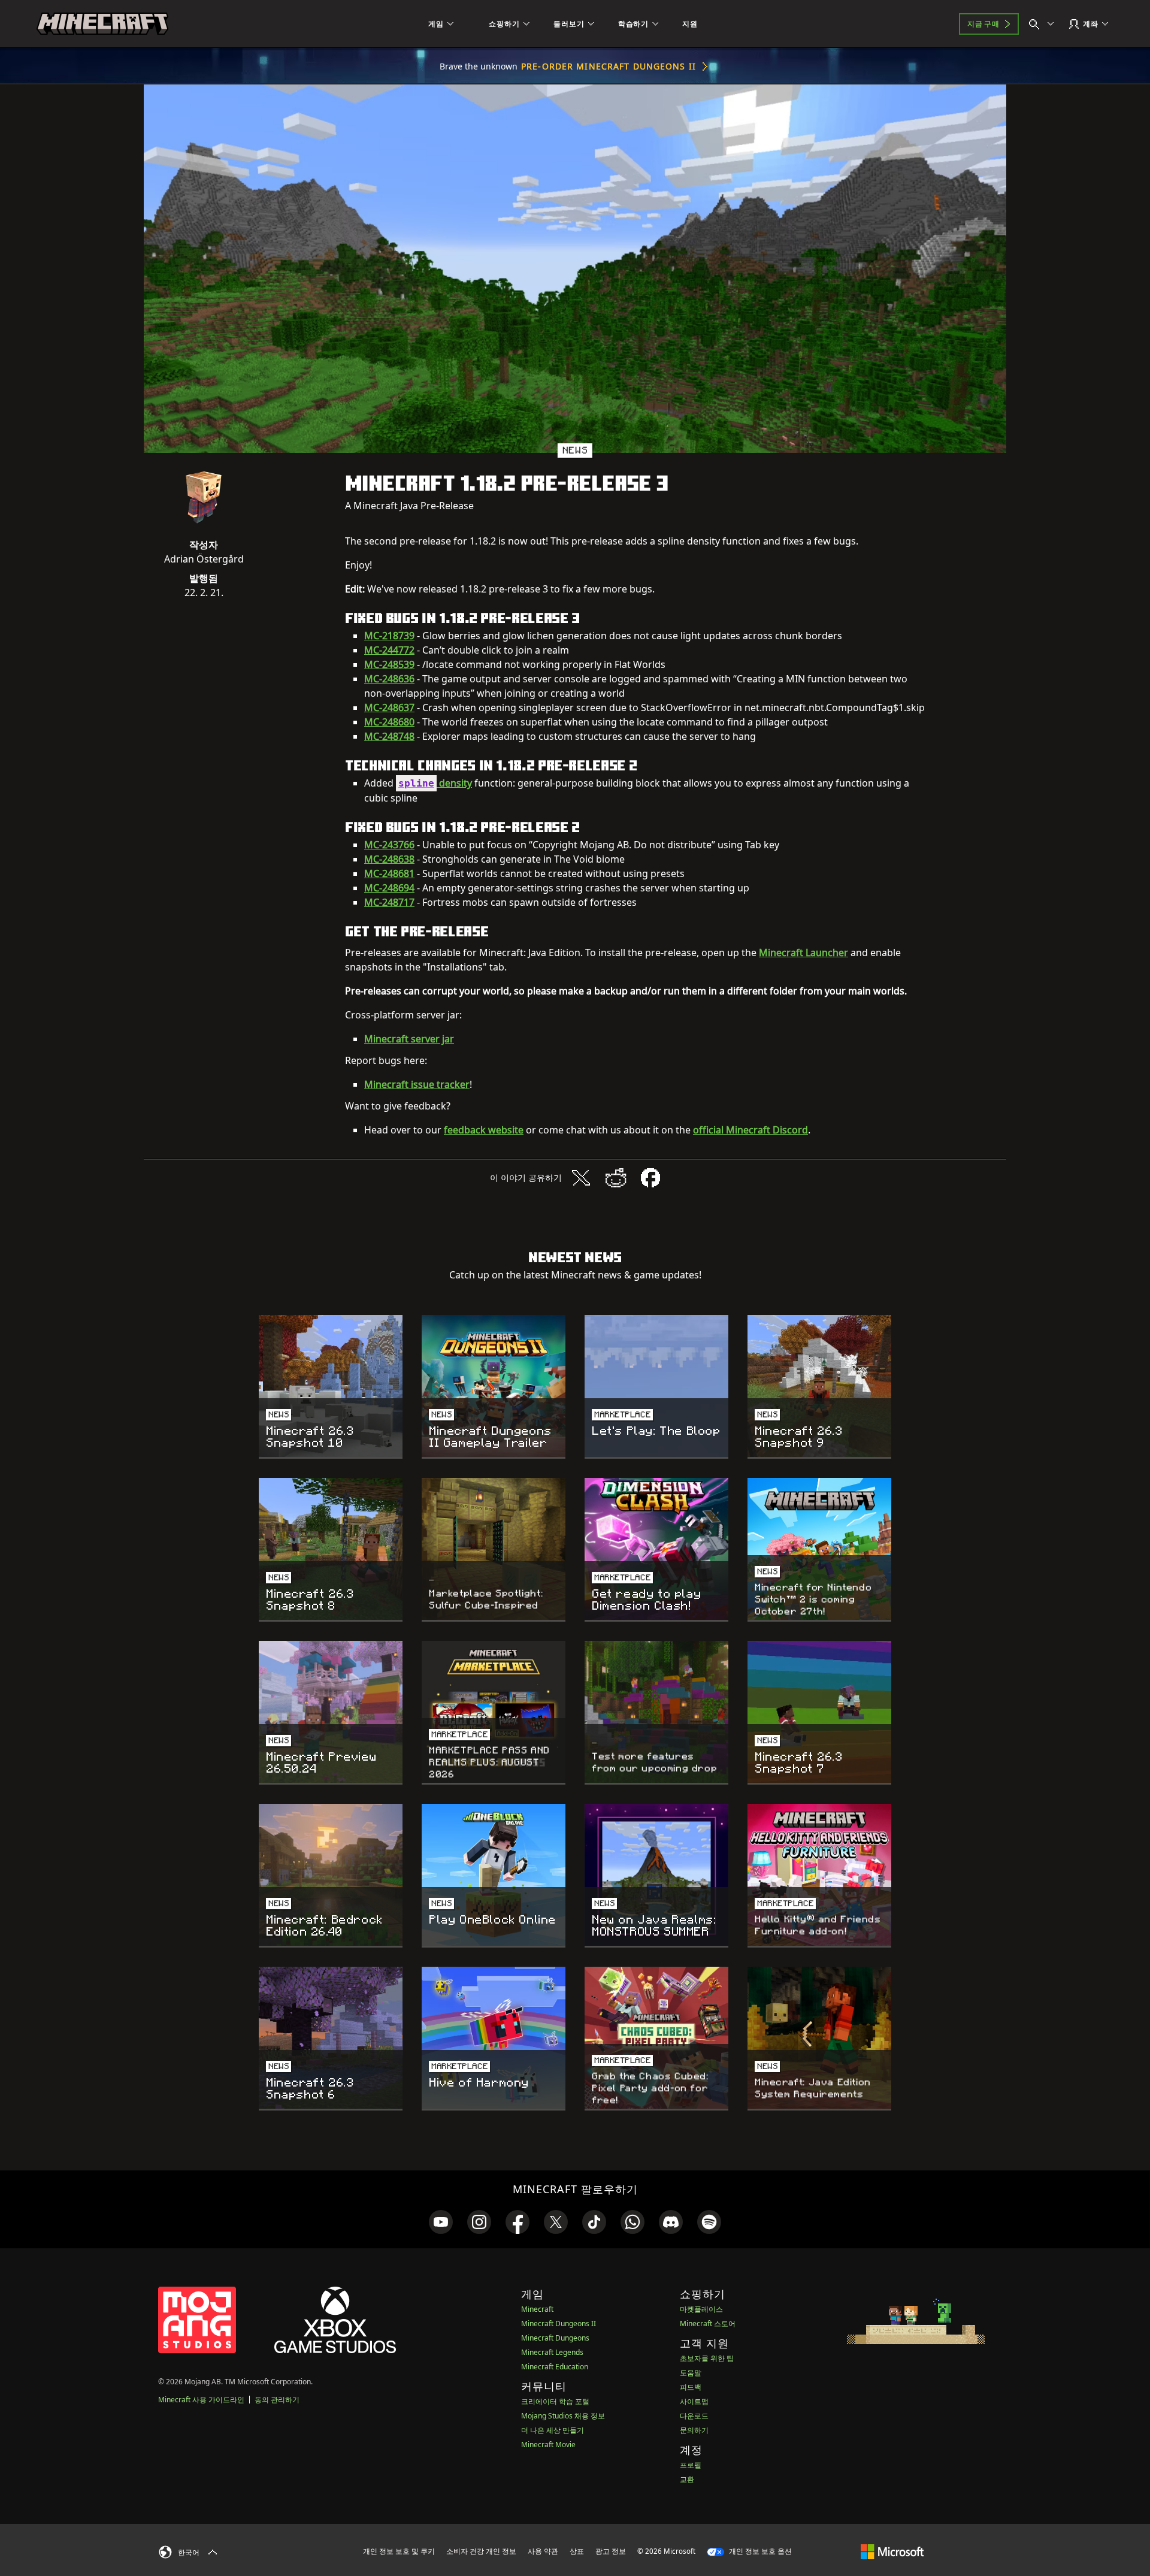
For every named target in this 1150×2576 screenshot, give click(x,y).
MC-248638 (389, 859)
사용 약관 (543, 2551)
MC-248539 (389, 664)
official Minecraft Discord (750, 1130)
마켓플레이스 (701, 2309)
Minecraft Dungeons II (559, 2323)
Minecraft (537, 2309)
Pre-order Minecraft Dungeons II (609, 66)
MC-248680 (389, 722)
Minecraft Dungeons (555, 2338)
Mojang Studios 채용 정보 (563, 2416)
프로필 (691, 2465)
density (435, 783)
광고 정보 (611, 2551)
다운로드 (694, 2416)
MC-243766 (389, 845)
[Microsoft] (892, 2551)
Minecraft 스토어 (708, 2323)
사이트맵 (694, 2401)
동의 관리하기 (277, 2400)
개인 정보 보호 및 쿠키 (399, 2551)
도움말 (691, 2373)
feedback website (484, 1130)
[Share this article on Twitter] (581, 1178)
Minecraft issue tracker (417, 1084)
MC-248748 (389, 736)
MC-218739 (389, 636)
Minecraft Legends (552, 2352)
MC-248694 (389, 888)
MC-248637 (389, 708)
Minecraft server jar (409, 1039)
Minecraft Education (555, 2367)
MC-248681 (389, 873)
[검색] (1044, 24)
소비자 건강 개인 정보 (481, 2551)
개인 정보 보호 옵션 (759, 2551)
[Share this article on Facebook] (650, 1178)
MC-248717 (389, 902)
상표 (577, 2551)
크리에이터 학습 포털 (555, 2401)
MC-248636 (389, 679)
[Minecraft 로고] (102, 24)
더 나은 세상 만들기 (553, 2430)
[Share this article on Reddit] (616, 1178)
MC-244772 (389, 650)
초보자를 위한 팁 (707, 2358)
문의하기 (694, 2430)
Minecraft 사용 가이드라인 (201, 2400)
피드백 (691, 2387)
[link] (441, 2222)
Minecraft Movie (548, 2445)
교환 (687, 2479)
